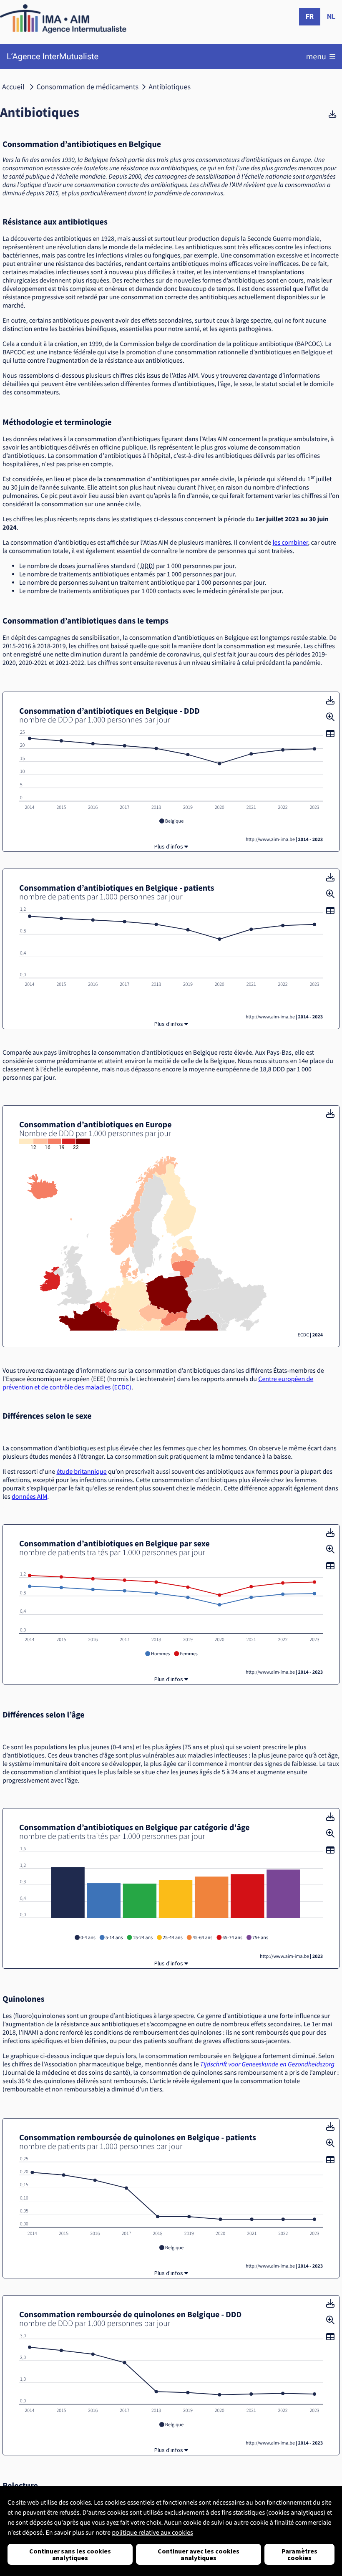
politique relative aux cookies (152, 2533)
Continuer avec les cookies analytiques (199, 2554)
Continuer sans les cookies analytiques (70, 2554)
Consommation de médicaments (88, 87)
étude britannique (81, 1472)
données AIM (29, 1497)
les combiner (290, 543)
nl (331, 16)
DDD (147, 566)
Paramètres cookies (299, 2554)
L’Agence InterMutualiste (53, 57)
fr (310, 16)
